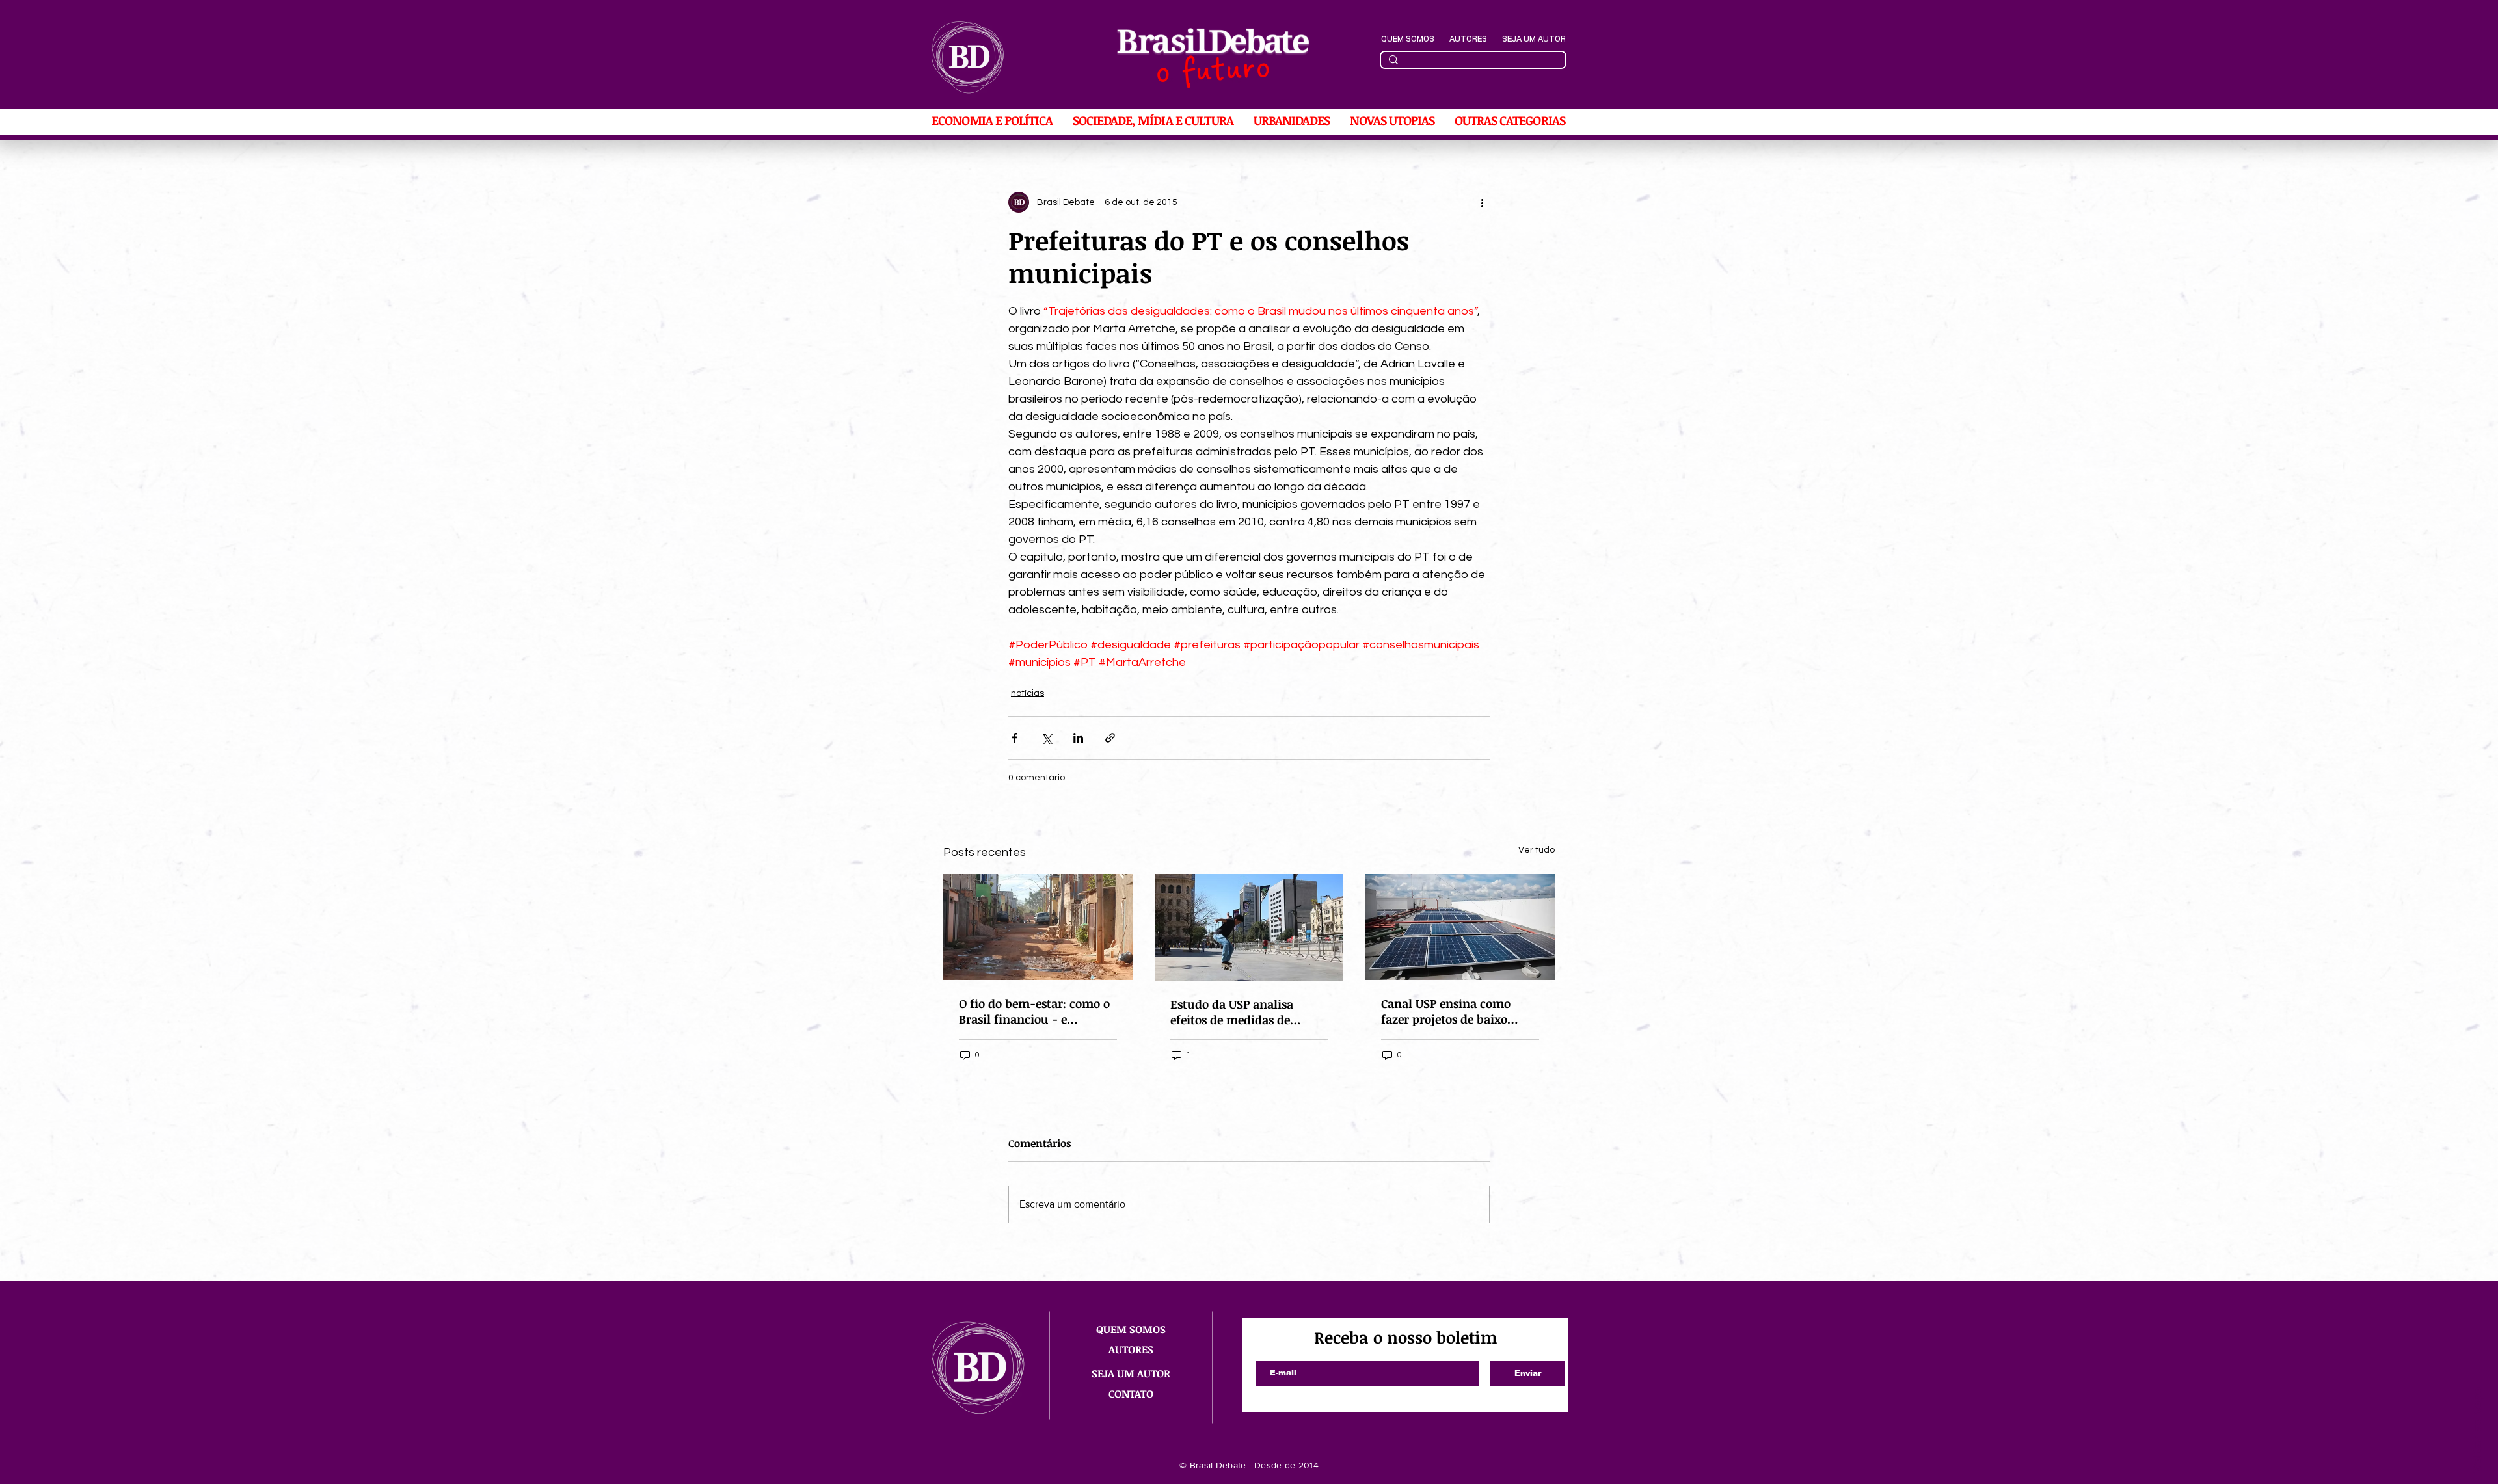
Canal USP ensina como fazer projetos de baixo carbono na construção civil (1459, 1011)
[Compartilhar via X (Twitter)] (1046, 738)
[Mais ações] (1482, 202)
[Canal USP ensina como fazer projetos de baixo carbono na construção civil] (1460, 927)
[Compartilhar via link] (1110, 738)
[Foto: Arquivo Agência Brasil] (1038, 927)
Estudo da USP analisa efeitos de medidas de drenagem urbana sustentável (1232, 1012)
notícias (1027, 693)
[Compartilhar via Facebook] (1014, 738)
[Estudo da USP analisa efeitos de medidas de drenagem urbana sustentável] (1249, 927)
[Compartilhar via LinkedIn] (1078, 738)
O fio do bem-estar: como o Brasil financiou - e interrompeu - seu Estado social (1034, 1011)
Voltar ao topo (2478, 1430)
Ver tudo (1537, 850)
